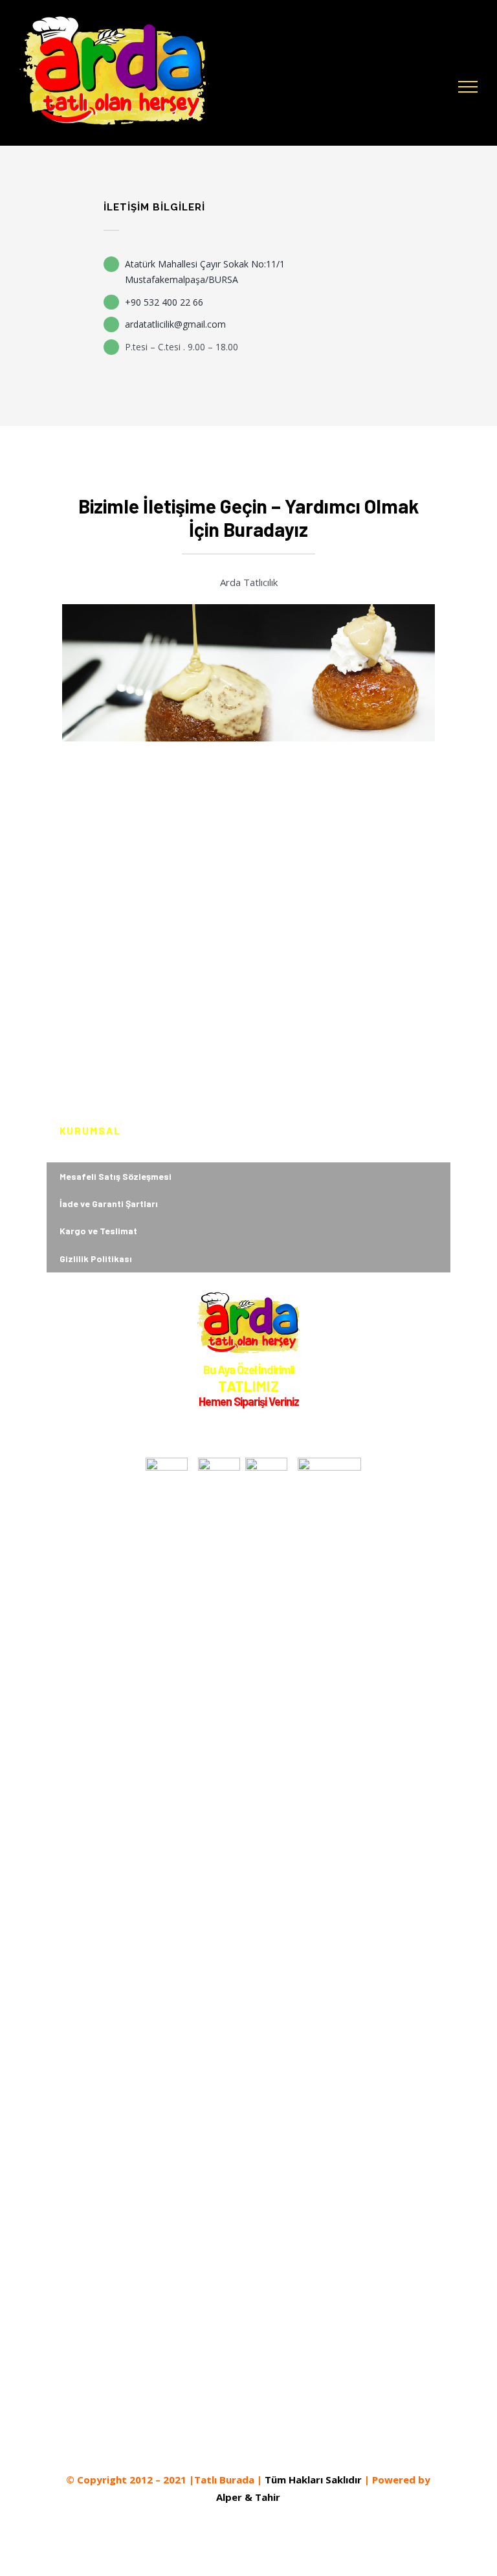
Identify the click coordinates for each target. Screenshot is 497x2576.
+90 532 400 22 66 (164, 302)
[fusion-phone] (294, 2445)
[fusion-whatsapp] (248, 2445)
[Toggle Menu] (468, 87)
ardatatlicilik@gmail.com (175, 324)
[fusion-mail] (271, 2445)
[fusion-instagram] (225, 2445)
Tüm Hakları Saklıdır (313, 2480)
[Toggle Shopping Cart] (432, 87)
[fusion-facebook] (201, 2445)
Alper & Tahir (248, 2497)
